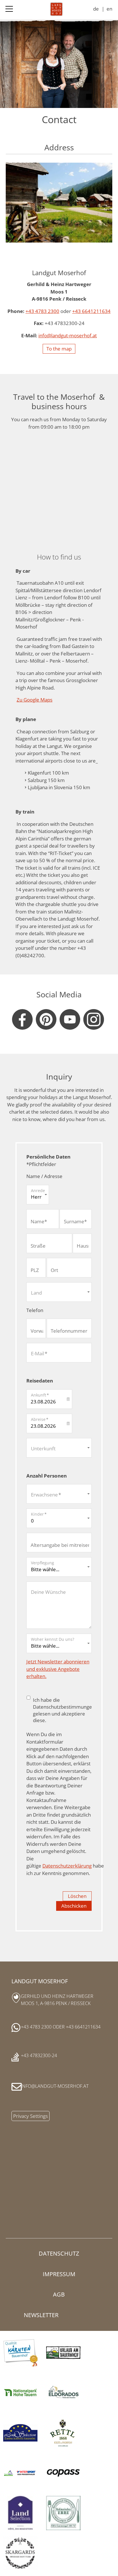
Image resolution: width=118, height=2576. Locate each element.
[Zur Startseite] (56, 9)
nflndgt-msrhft (68, 335)
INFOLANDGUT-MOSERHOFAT (55, 2086)
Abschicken (74, 1906)
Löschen (77, 1896)
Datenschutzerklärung (67, 1866)
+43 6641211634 (91, 311)
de (96, 9)
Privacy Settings (31, 2116)
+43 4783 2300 (42, 311)
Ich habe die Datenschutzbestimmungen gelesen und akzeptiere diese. (64, 1710)
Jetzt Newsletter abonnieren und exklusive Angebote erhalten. (58, 1669)
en (109, 9)
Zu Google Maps (35, 700)
